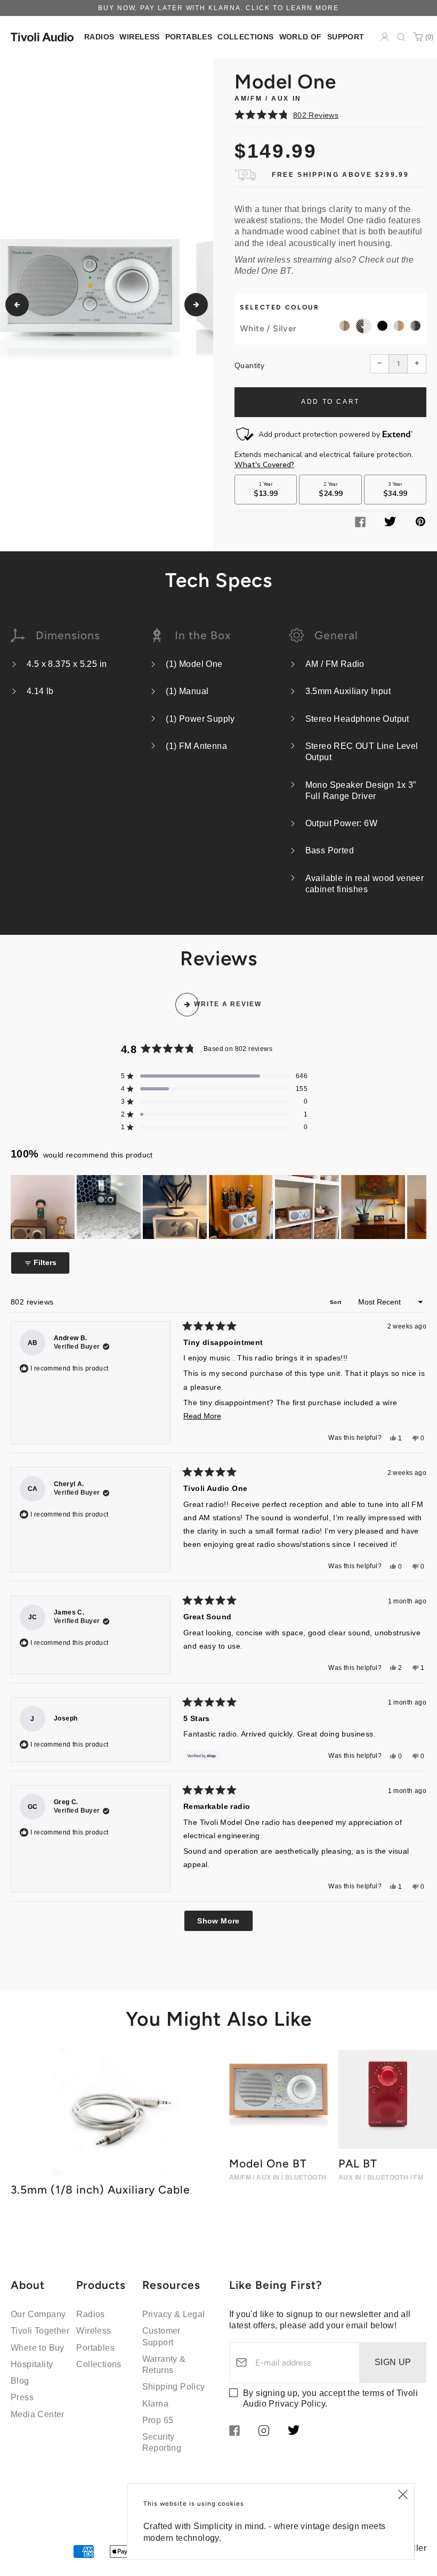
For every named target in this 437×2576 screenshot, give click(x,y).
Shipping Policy (174, 2387)
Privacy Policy (297, 2404)
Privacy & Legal (174, 2314)
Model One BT (263, 271)
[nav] (99, 37)
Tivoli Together (40, 2331)
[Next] (196, 305)
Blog (20, 2381)
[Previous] (17, 305)
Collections (99, 2364)
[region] (218, 1207)
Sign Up (393, 2362)
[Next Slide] (418, 1207)
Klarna (155, 2404)
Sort (337, 1302)
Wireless (94, 2331)
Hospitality (32, 2364)
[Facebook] (360, 524)
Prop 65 (158, 2420)
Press (22, 2397)
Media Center (38, 2414)
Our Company (38, 2314)
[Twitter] (390, 523)
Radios (90, 2314)
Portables (95, 2348)
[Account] (385, 37)
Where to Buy (38, 2348)
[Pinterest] (420, 523)
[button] (330, 115)
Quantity (249, 365)
